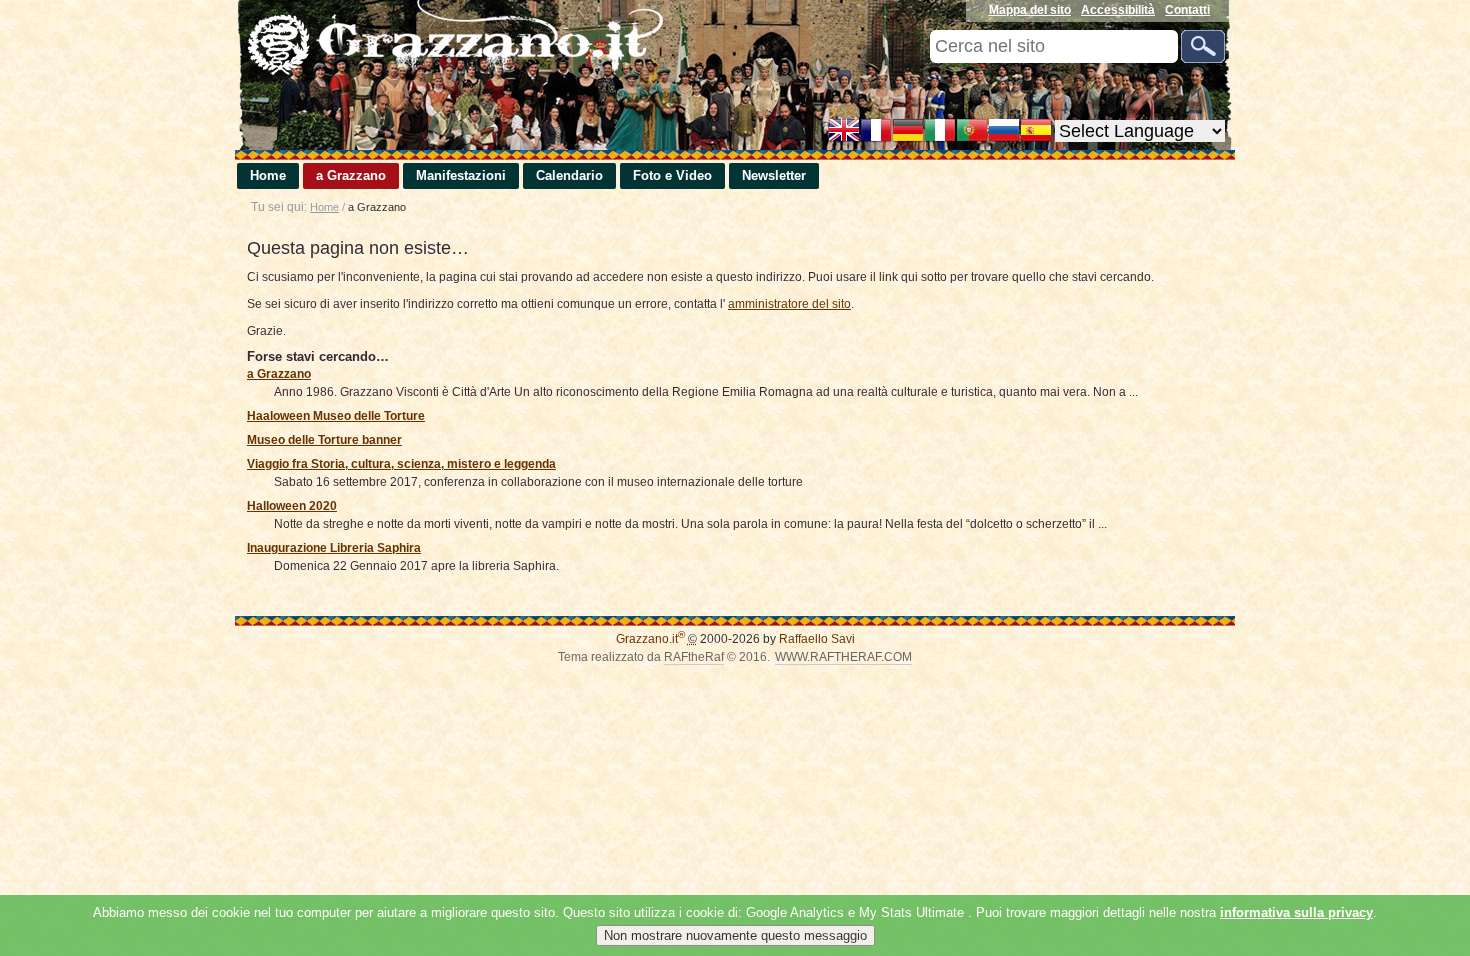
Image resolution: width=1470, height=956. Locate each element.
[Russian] (1004, 133)
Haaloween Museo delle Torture (336, 416)
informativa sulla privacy (1296, 912)
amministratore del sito (789, 304)
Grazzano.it (650, 639)
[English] (844, 133)
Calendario (569, 175)
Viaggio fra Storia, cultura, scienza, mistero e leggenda (401, 464)
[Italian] (940, 133)
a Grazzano (351, 175)
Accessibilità (1118, 10)
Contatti (1187, 10)
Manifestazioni (461, 175)
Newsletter (774, 175)
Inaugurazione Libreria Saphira (334, 548)
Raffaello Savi (817, 639)
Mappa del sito (1030, 10)
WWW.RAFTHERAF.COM (843, 657)
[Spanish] (1036, 133)
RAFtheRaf (694, 657)
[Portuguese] (972, 133)
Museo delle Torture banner (324, 440)
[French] (876, 133)
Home (268, 175)
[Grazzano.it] (450, 38)
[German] (908, 133)
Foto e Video (672, 175)
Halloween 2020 (292, 506)
